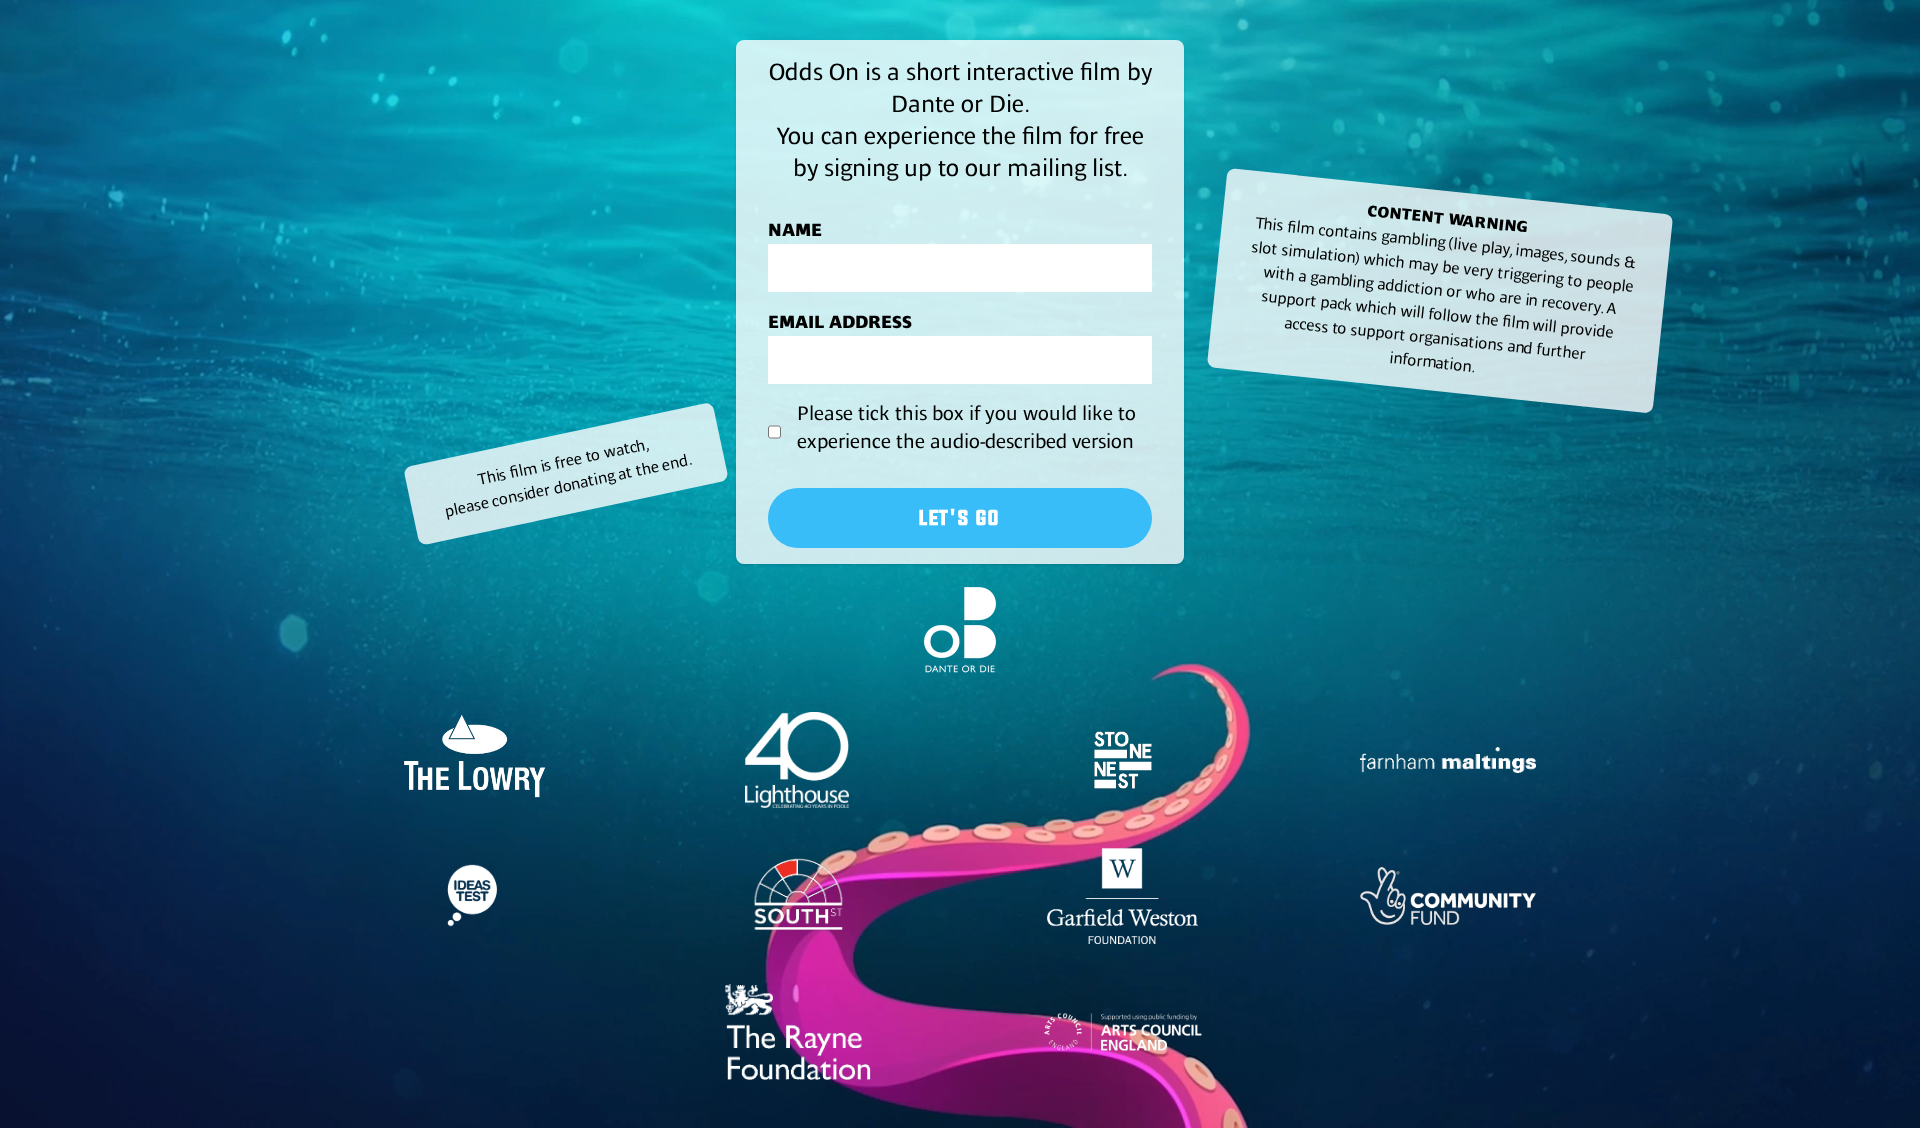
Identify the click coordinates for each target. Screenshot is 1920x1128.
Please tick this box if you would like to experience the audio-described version (966, 427)
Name (795, 230)
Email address (840, 322)
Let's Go (960, 517)
